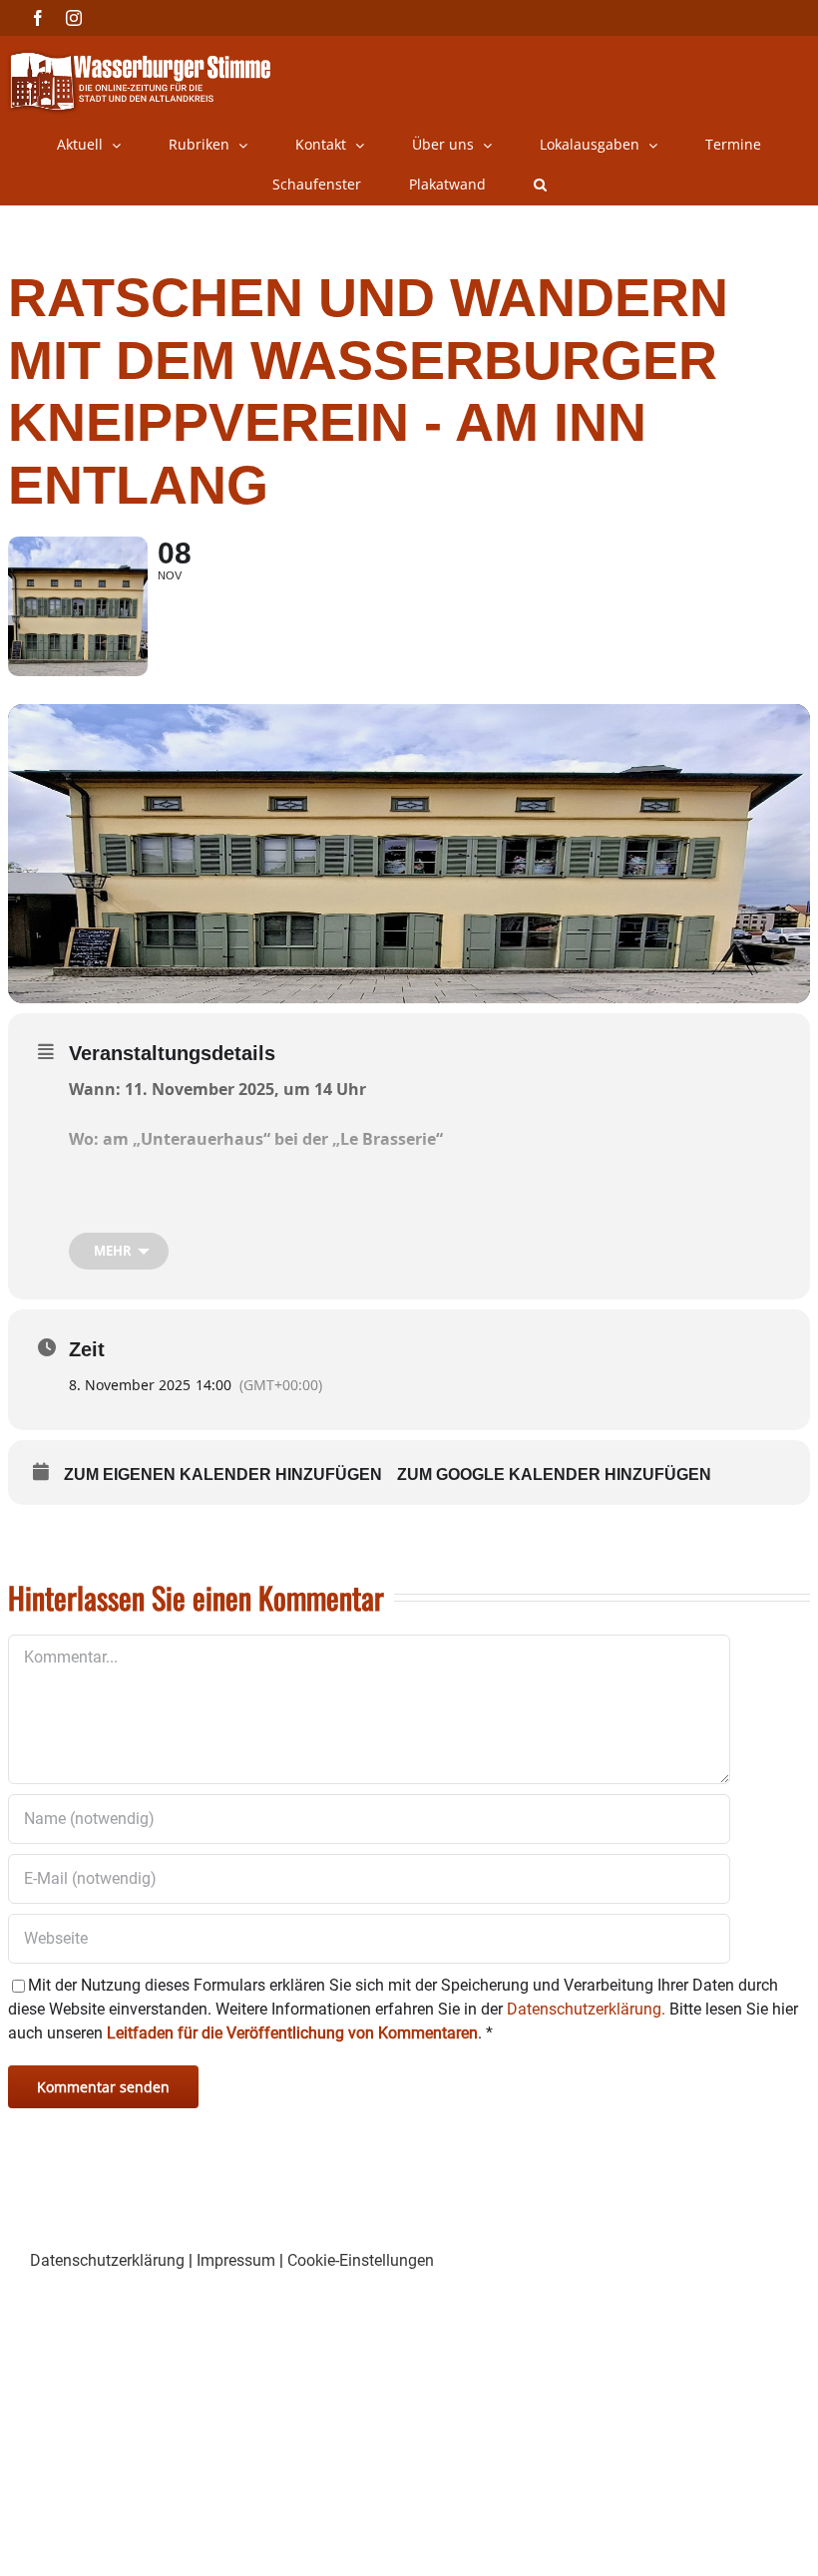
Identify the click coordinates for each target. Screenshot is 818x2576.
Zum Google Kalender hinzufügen (554, 1474)
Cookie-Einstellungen (361, 2260)
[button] (540, 184)
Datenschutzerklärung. (586, 2009)
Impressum (236, 2260)
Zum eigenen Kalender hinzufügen (223, 1474)
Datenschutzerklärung (107, 2260)
